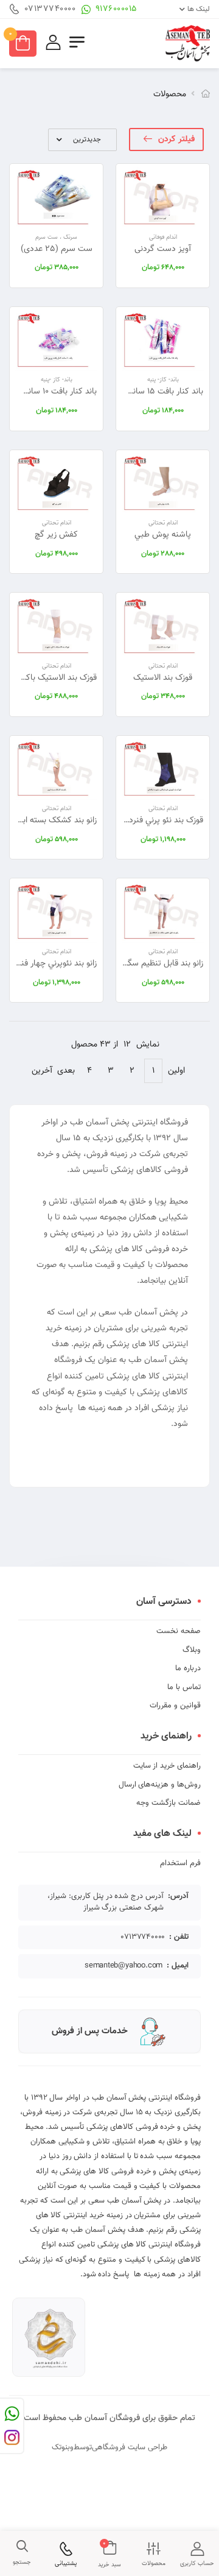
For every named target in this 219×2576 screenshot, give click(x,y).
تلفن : (179, 1937)
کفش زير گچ (56, 535)
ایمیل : (178, 1966)
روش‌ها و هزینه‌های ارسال (160, 1785)
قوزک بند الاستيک (163, 678)
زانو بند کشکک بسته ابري (55, 820)
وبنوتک (63, 2447)
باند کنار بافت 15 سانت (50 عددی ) (144, 392)
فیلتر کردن (176, 139)
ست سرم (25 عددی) (57, 249)
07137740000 (50, 9)
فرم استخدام (180, 1863)
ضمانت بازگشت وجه (169, 1803)
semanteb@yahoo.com (123, 1966)
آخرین (42, 1071)
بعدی (66, 1071)
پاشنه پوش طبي (163, 535)
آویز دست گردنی (163, 249)
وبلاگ (192, 1650)
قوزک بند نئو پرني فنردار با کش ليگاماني (137, 820)
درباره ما (188, 1668)
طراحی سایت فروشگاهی (130, 2447)
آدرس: (178, 1897)
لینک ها (199, 9)
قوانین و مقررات (175, 1706)
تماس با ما (184, 1687)
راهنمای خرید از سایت (167, 1766)
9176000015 (116, 9)
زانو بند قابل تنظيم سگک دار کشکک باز (138, 964)
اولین (176, 1071)
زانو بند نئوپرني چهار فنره (56, 964)
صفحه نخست (179, 1631)
